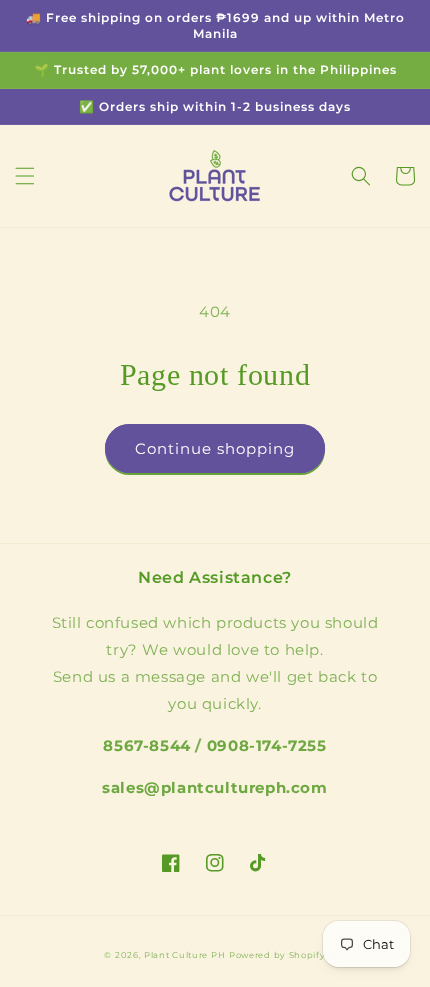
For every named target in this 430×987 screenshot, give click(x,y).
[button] (25, 176)
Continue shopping (215, 448)
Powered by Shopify (277, 955)
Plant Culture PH (184, 955)
